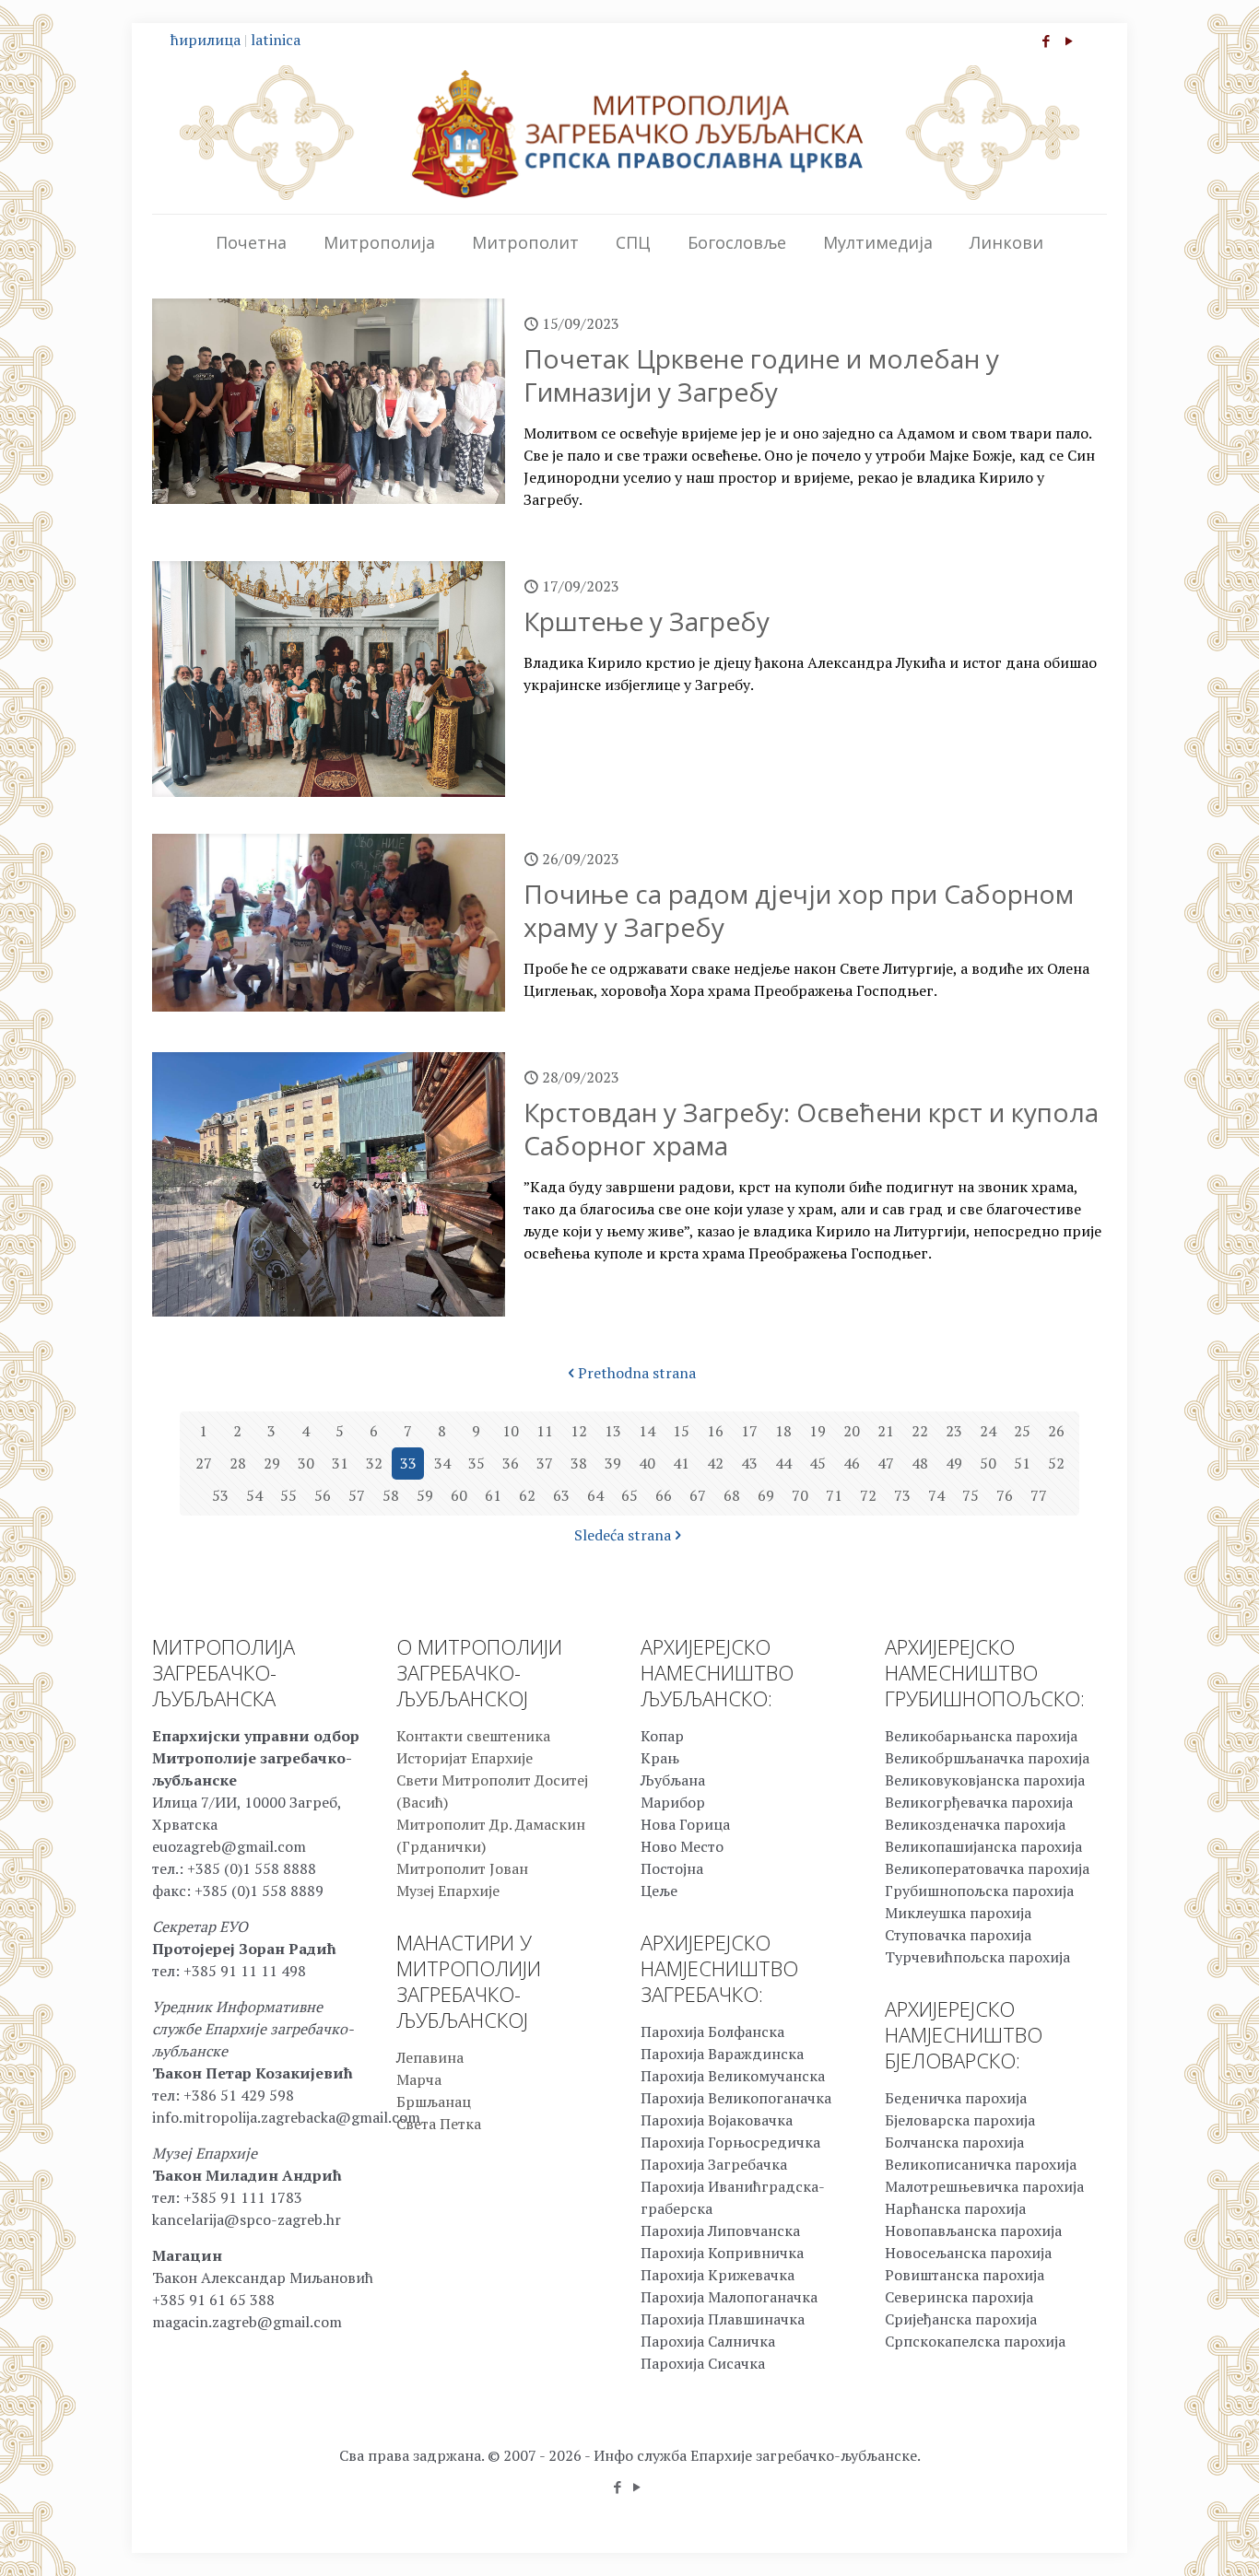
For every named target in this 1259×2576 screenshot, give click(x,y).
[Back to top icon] (1171, 2538)
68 (732, 1495)
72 (868, 1495)
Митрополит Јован (462, 1868)
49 (954, 1463)
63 (561, 1495)
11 (545, 1431)
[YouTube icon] (1069, 41)
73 (902, 1495)
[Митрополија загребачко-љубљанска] (629, 133)
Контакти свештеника (473, 1736)
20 (852, 1431)
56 (323, 1495)
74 (936, 1495)
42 (715, 1463)
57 (357, 1495)
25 (1022, 1431)
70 (800, 1495)
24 (988, 1431)
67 (698, 1495)
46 (852, 1463)
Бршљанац (434, 2102)
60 (459, 1495)
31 (340, 1463)
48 (920, 1463)
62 (527, 1495)
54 (254, 1495)
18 (783, 1431)
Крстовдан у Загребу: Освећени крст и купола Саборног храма (811, 1129)
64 (595, 1495)
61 (493, 1495)
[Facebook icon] (1046, 41)
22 (920, 1431)
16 (715, 1431)
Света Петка (439, 2124)
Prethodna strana (637, 1373)
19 (818, 1431)
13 (613, 1431)
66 (664, 1495)
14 (647, 1431)
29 (272, 1463)
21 (886, 1431)
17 (749, 1431)
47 (886, 1463)
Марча (419, 2079)
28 (238, 1463)
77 (1039, 1495)
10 (511, 1431)
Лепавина (430, 2057)
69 (766, 1495)
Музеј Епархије (448, 1891)
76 (1005, 1495)
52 (1056, 1463)
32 (374, 1463)
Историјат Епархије (465, 1758)
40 (647, 1463)
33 (408, 1463)
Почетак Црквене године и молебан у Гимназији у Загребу (761, 375)
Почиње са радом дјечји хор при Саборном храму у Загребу (799, 910)
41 (681, 1463)
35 (477, 1463)
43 (749, 1463)
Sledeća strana (623, 1535)
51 (1022, 1463)
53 (220, 1495)
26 (1056, 1431)
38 (579, 1463)
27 (204, 1463)
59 (425, 1495)
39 (613, 1463)
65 (629, 1495)
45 (818, 1463)
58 (391, 1495)
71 (834, 1495)
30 (306, 1463)
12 (579, 1431)
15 (681, 1431)
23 (954, 1431)
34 (442, 1463)
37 (545, 1463)
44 (783, 1463)
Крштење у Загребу (647, 621)
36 (511, 1463)
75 (971, 1495)
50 (988, 1463)
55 (288, 1495)
